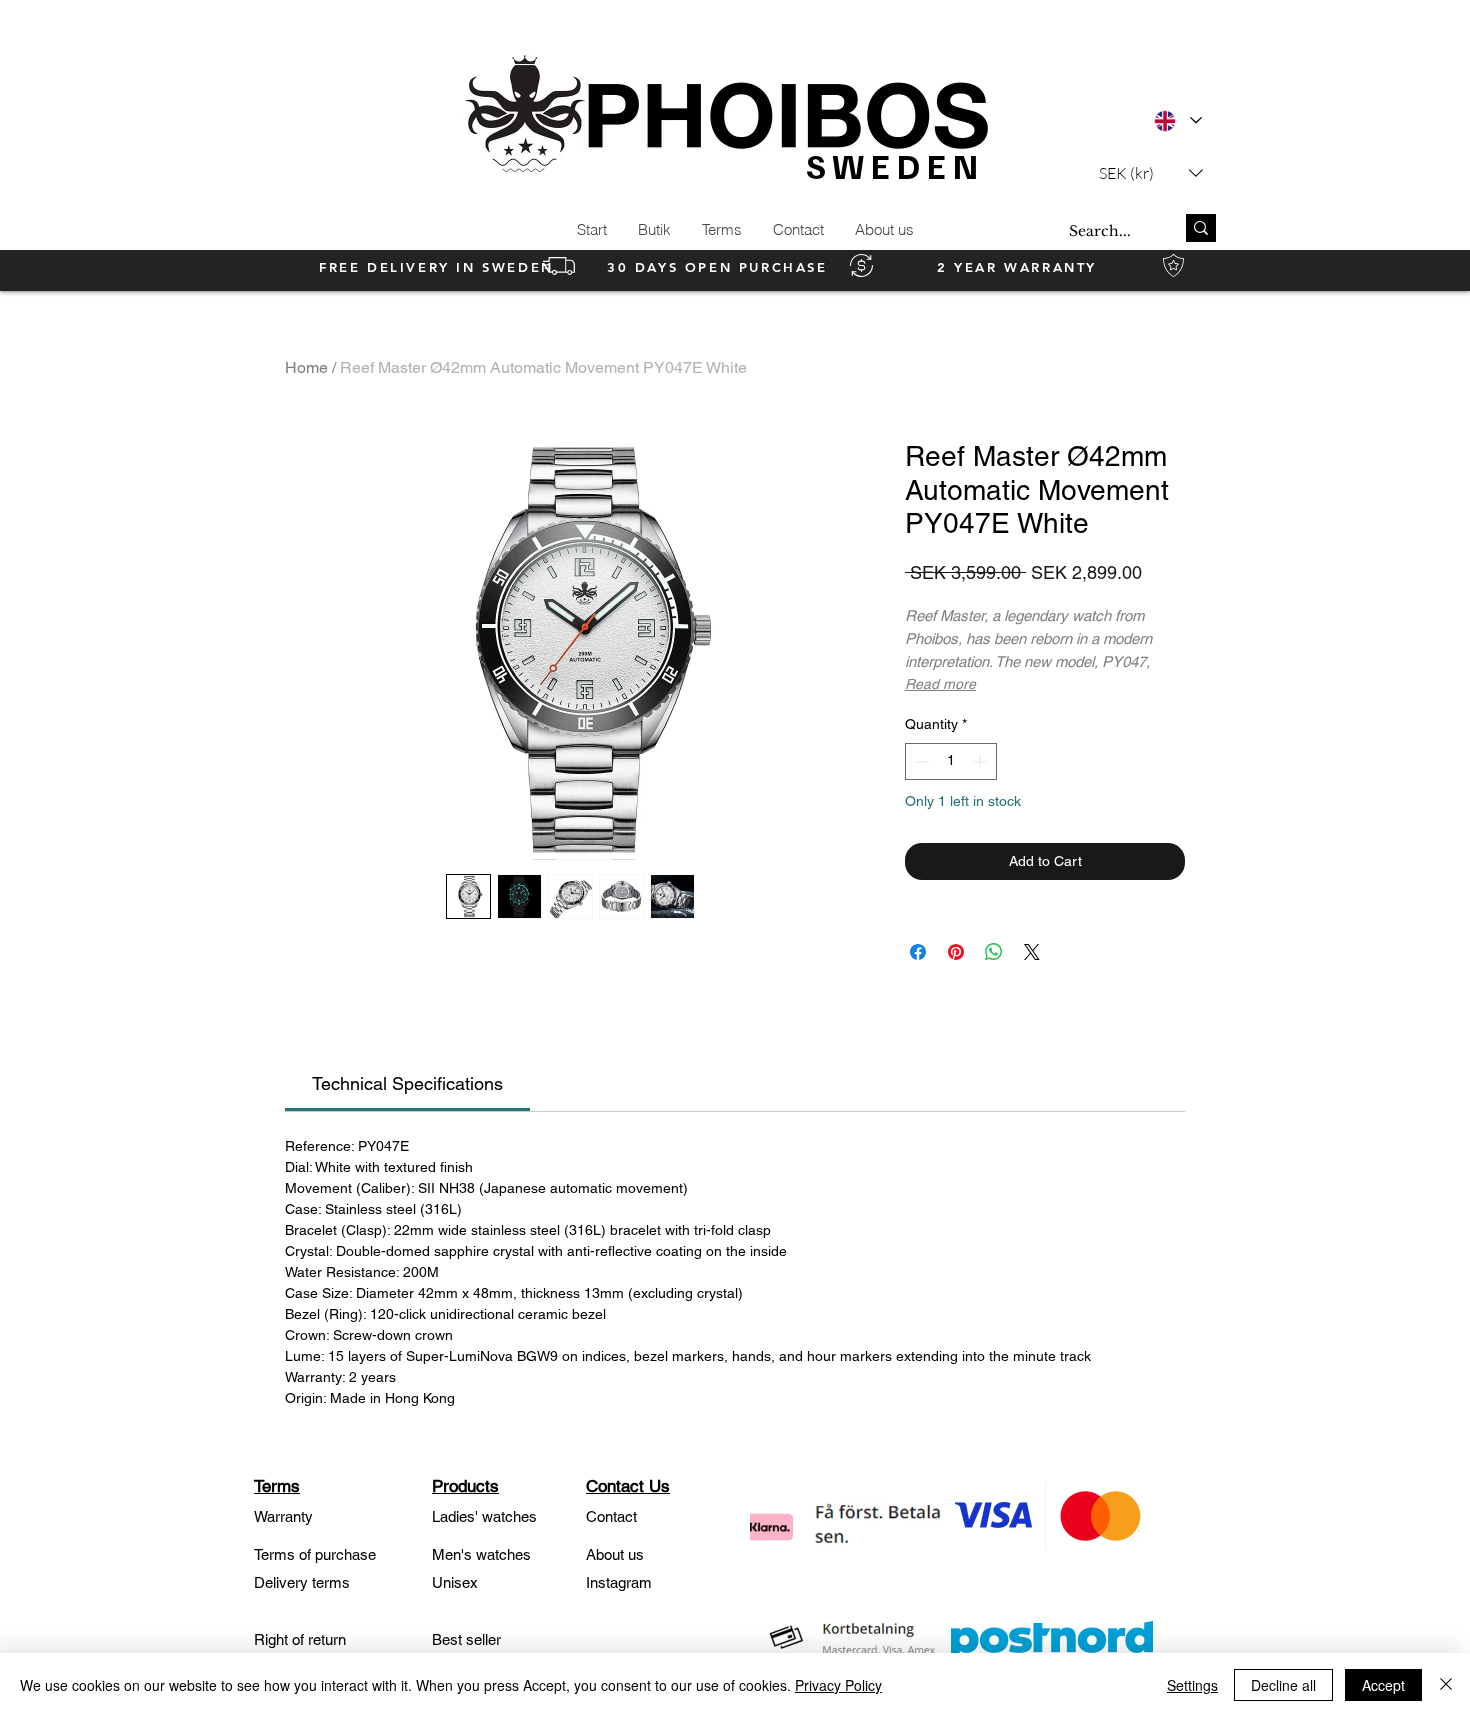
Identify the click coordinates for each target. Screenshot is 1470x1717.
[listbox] (1151, 172)
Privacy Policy (838, 1685)
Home (306, 367)
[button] (1151, 172)
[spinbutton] (951, 761)
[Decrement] (920, 761)
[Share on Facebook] (918, 952)
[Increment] (981, 761)
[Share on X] (1032, 952)
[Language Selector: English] (1177, 120)
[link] (407, 1083)
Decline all (1283, 1685)
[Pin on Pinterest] (956, 952)
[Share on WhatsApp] (994, 952)
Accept (1383, 1685)
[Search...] (1201, 228)
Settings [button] (1192, 1685)
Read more (940, 684)
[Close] (1446, 1685)
